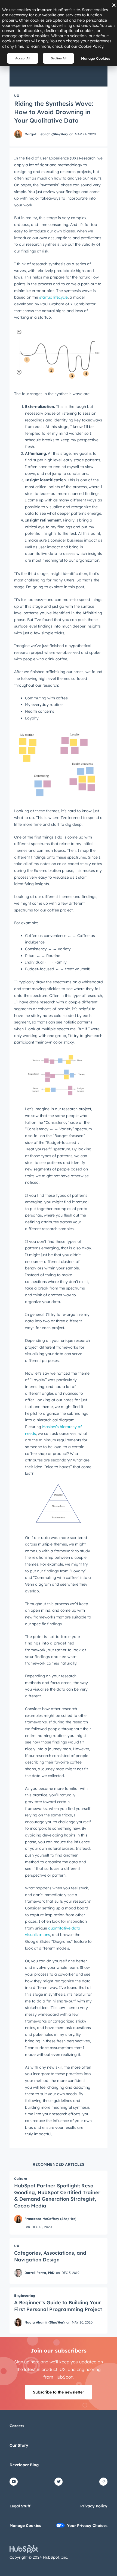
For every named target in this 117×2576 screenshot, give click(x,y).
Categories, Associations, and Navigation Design (50, 2256)
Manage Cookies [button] (25, 2526)
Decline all (59, 58)
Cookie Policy (91, 46)
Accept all (23, 58)
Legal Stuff (20, 2506)
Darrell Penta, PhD (39, 2273)
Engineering (25, 2295)
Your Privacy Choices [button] (87, 2526)
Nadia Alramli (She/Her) (45, 2322)
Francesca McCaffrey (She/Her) (50, 2219)
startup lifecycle (53, 297)
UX (17, 96)
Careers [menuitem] (17, 2426)
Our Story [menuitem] (19, 2445)
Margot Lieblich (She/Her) (46, 134)
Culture (21, 2179)
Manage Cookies (96, 58)
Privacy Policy (94, 2506)
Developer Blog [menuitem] (24, 2465)
